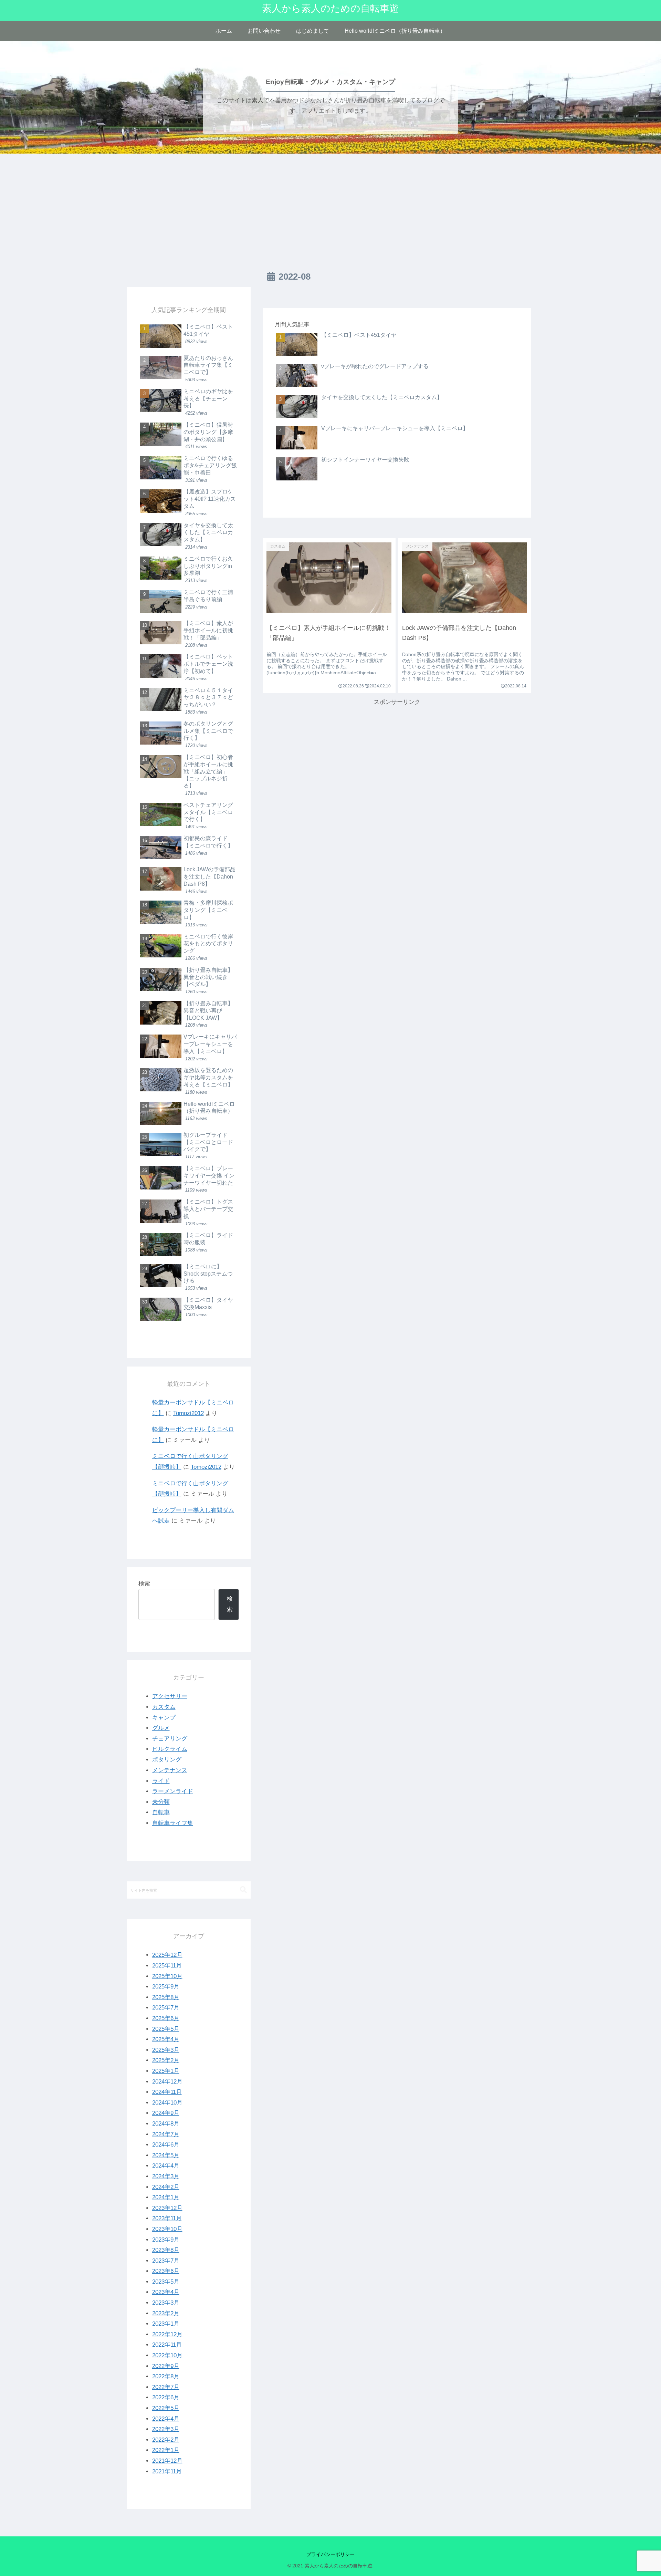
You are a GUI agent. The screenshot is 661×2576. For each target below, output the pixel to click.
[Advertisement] (330, 210)
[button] (243, 1890)
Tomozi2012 (188, 1413)
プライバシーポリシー (330, 2554)
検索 (144, 1584)
